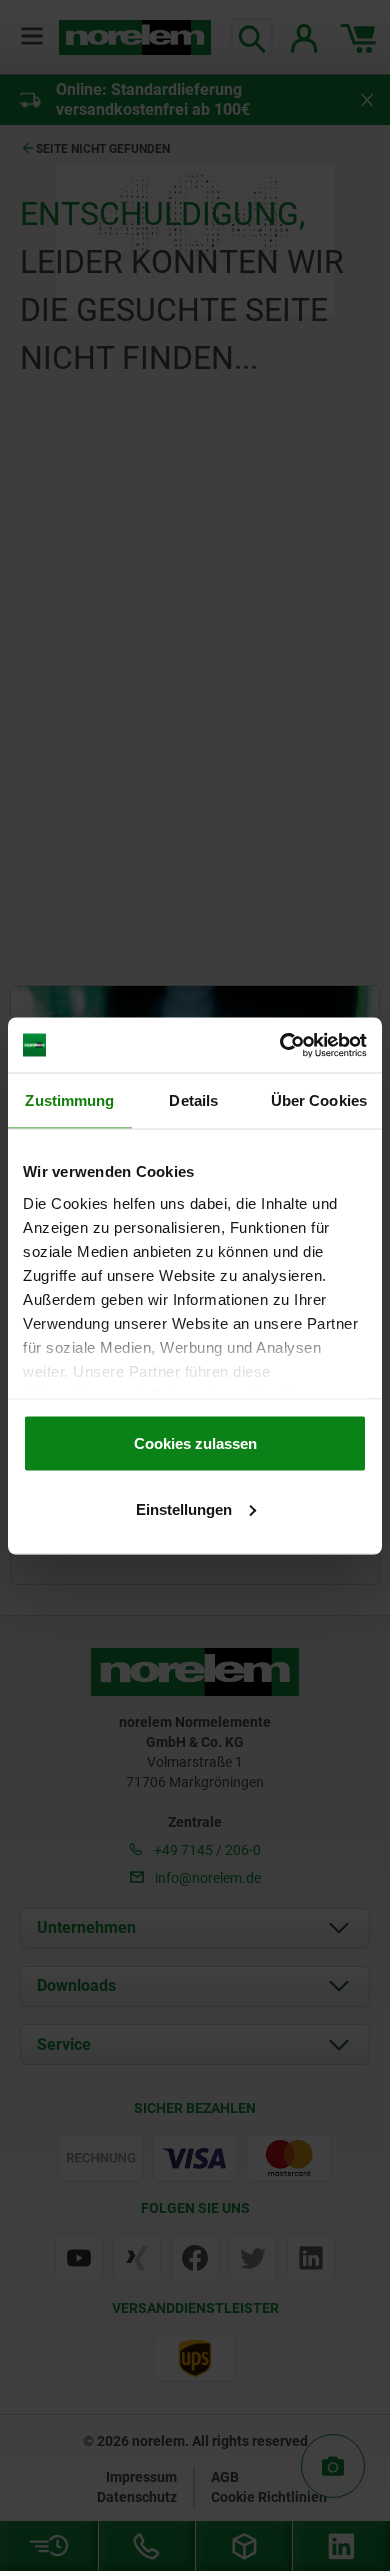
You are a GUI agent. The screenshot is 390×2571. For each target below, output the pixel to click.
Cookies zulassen (195, 1443)
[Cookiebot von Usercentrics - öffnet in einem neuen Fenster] (280, 1045)
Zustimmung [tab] (69, 1100)
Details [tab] (193, 1100)
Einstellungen (184, 1508)
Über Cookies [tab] (319, 1100)
